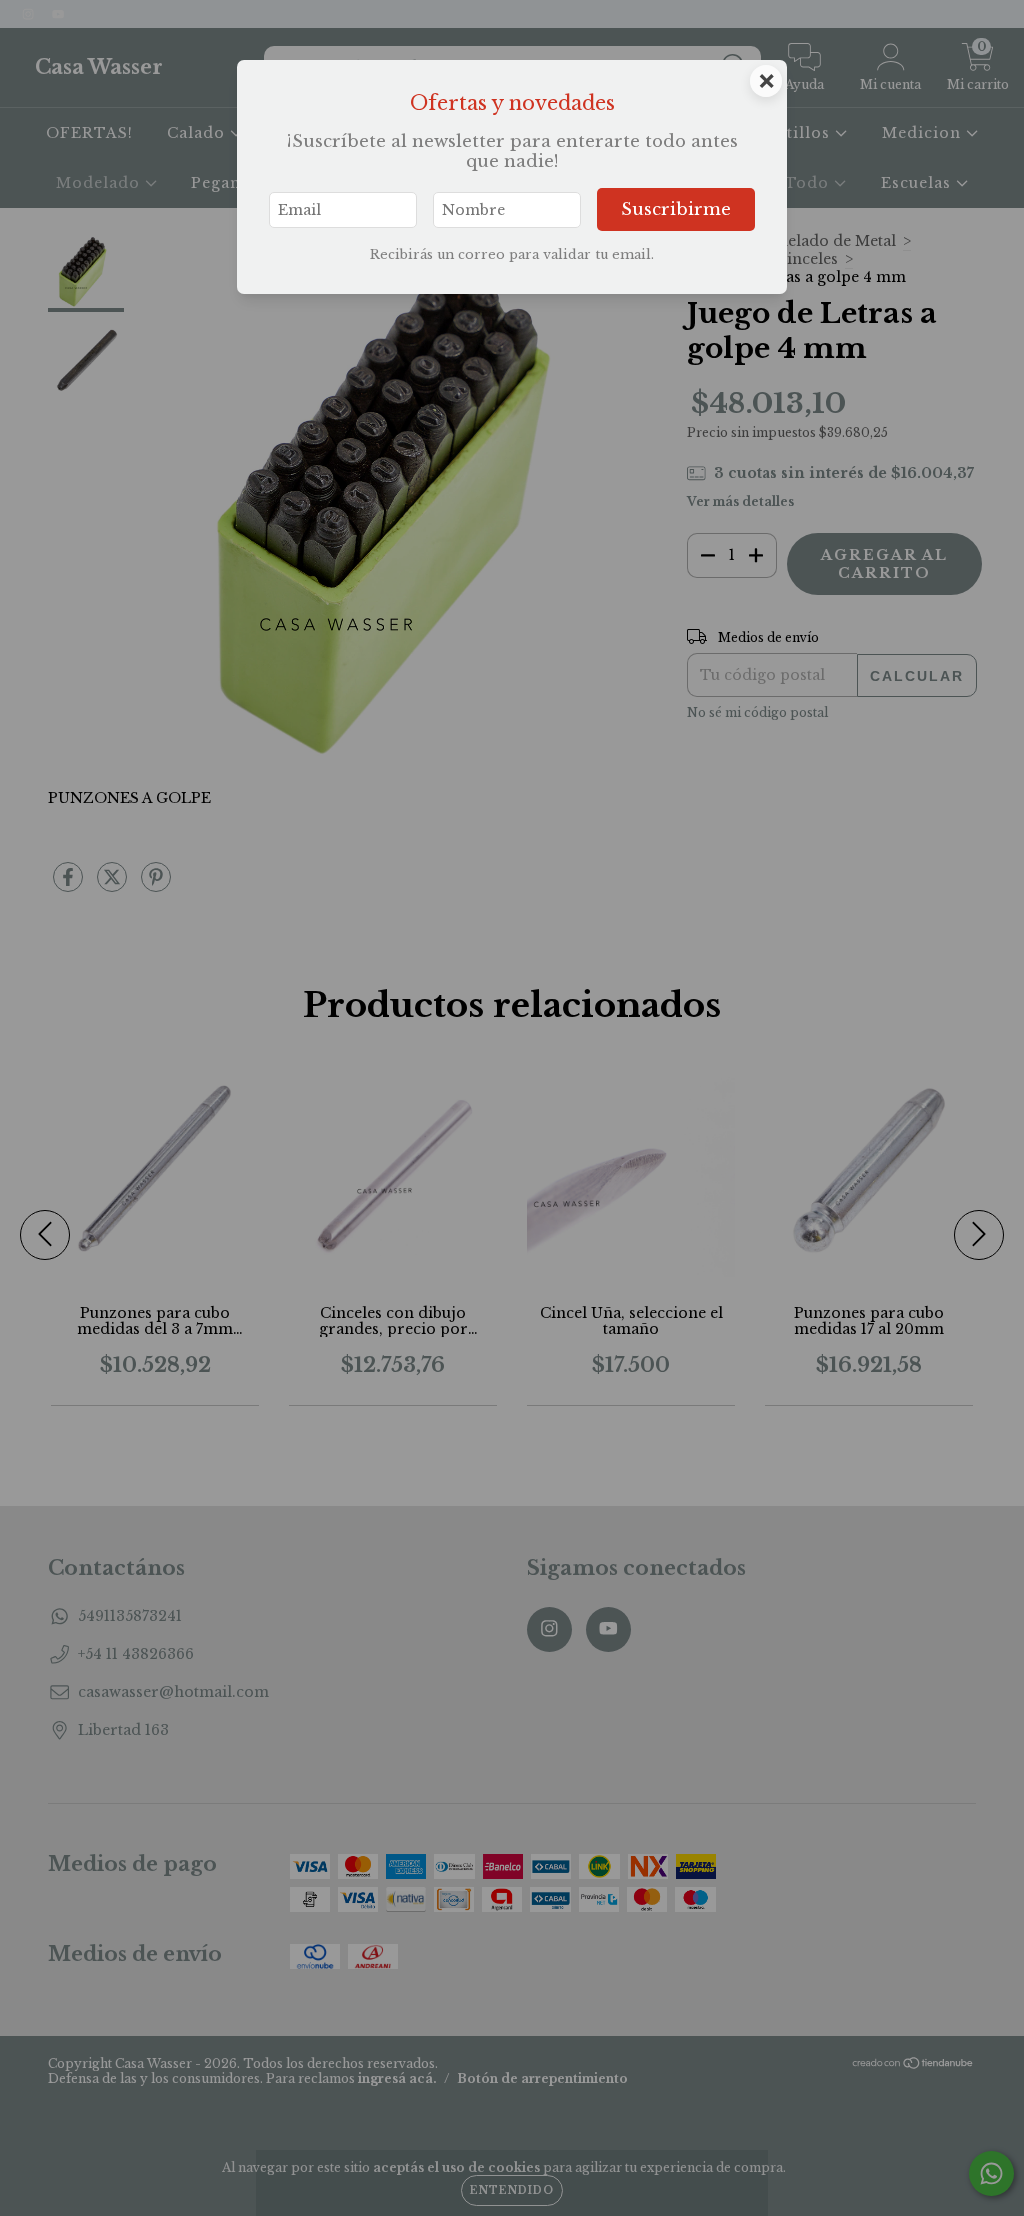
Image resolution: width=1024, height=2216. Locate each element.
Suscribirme (676, 209)
